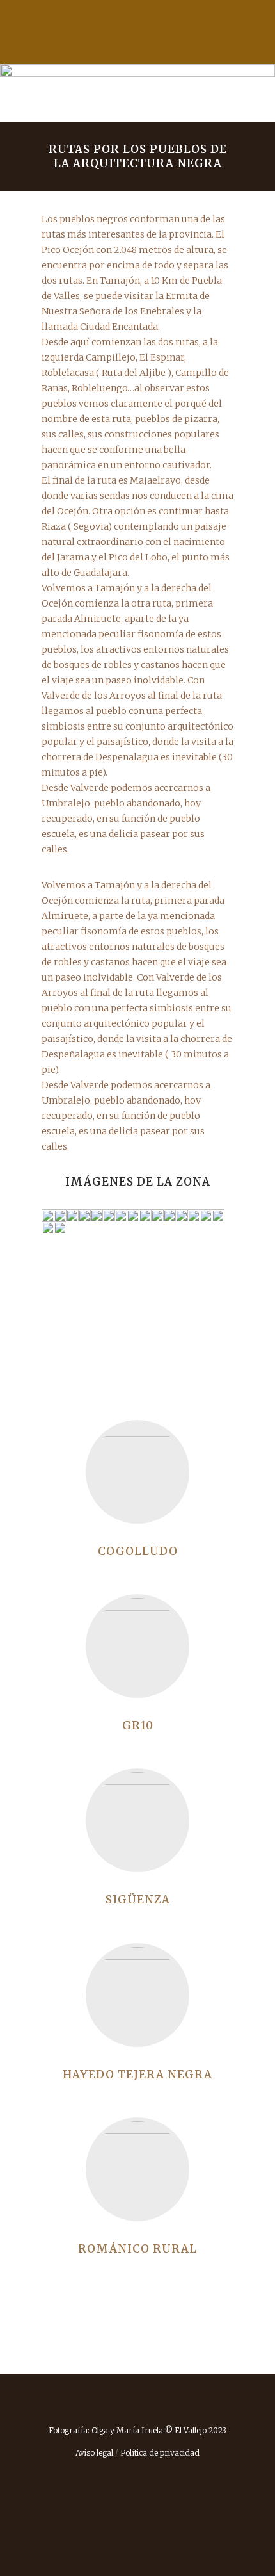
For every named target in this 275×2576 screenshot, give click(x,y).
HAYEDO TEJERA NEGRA (137, 2075)
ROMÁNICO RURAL (137, 2249)
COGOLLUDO (138, 1551)
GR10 (138, 1725)
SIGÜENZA (138, 1900)
